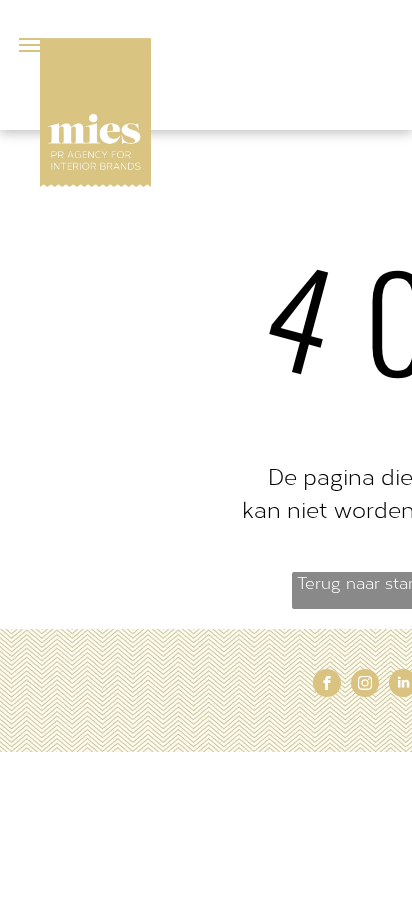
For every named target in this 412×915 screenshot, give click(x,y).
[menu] (30, 45)
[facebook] (327, 685)
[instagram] (365, 685)
